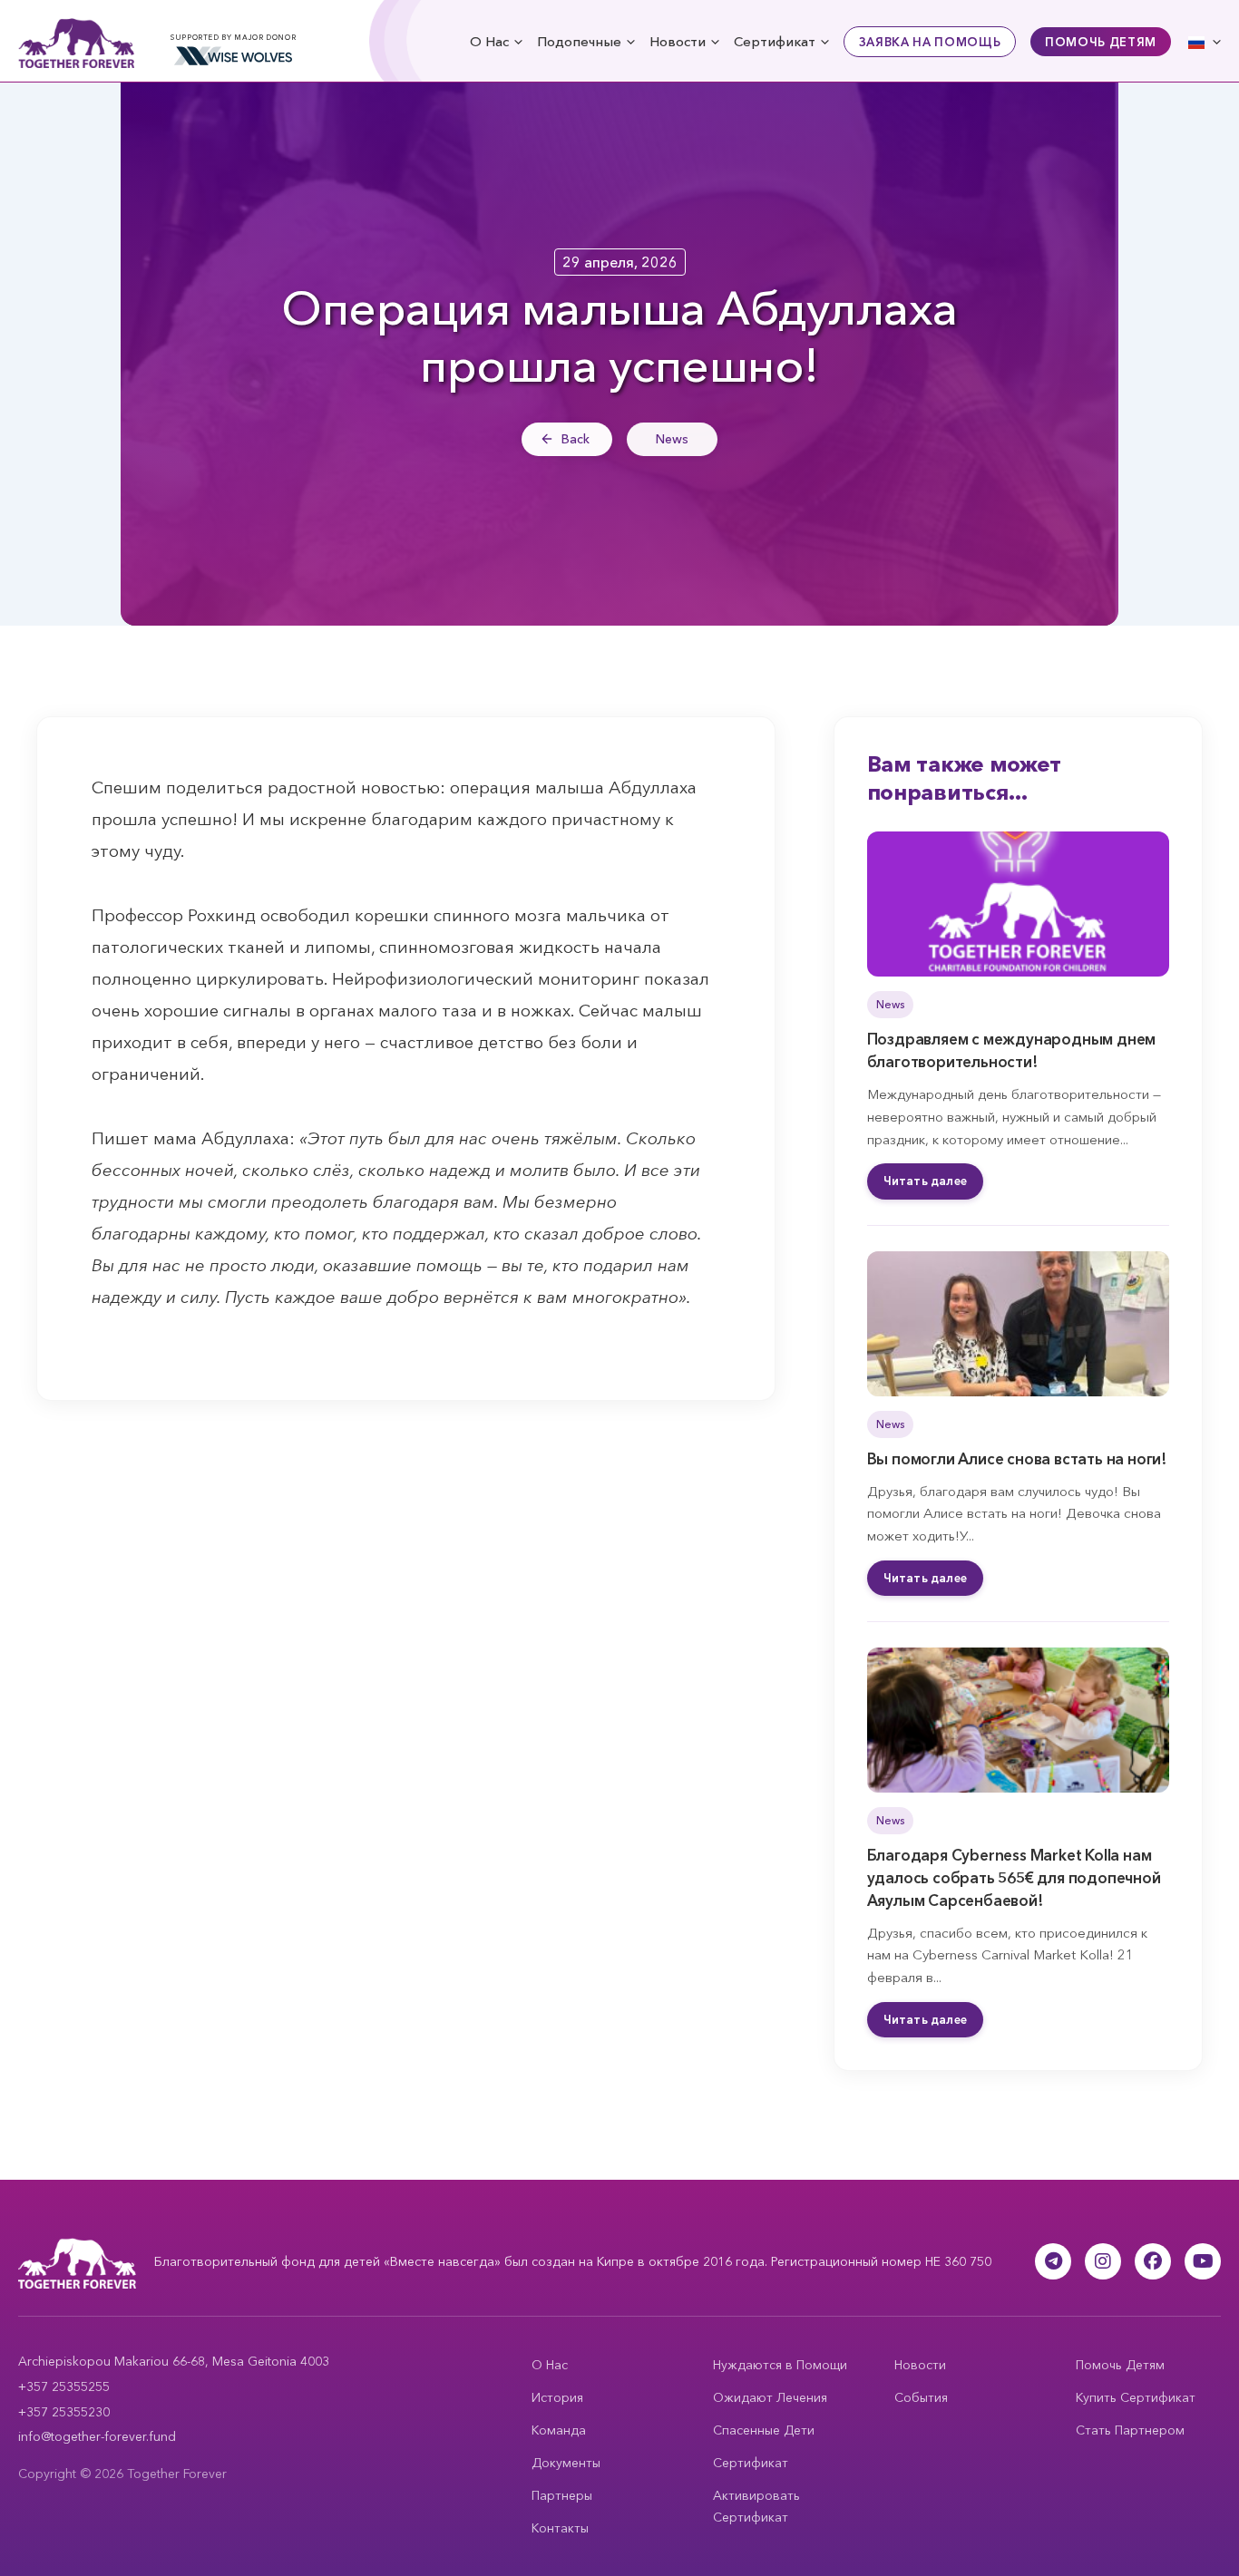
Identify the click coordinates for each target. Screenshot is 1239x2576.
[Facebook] (1153, 2261)
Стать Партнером (1130, 2430)
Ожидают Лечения (770, 2397)
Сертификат (775, 41)
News (672, 439)
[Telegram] (1053, 2261)
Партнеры (562, 2495)
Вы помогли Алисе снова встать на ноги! (1017, 1458)
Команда (559, 2430)
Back (576, 439)
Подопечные (579, 41)
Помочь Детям (1101, 42)
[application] (516, 41)
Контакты (560, 2528)
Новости (678, 41)
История (557, 2397)
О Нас (489, 41)
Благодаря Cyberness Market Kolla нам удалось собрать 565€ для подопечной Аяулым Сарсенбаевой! (1014, 1877)
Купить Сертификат (1136, 2397)
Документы (566, 2463)
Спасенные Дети (764, 2430)
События (921, 2397)
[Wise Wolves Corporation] (233, 56)
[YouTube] (1203, 2261)
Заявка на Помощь (930, 42)
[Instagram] (1103, 2261)
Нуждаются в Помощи (780, 2365)
